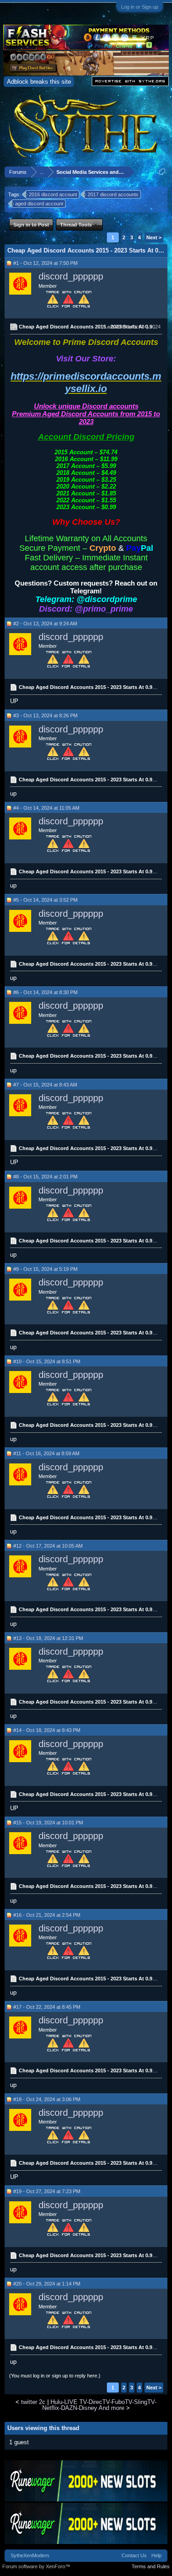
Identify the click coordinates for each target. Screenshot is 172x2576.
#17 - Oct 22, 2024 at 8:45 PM (47, 2007)
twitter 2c (33, 2402)
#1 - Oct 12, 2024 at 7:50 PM (45, 263)
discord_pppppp (71, 276)
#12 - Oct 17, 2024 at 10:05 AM (48, 1546)
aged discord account (39, 204)
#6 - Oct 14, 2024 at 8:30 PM (45, 992)
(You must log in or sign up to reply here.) (55, 2376)
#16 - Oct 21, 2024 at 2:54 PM (47, 1915)
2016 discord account (53, 194)
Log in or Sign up (140, 7)
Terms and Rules (151, 2566)
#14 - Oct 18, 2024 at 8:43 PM (47, 1730)
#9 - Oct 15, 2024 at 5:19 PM (45, 1269)
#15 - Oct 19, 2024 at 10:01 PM (48, 1823)
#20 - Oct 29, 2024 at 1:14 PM (47, 2284)
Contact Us (134, 2555)
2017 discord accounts (113, 194)
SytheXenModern (30, 2555)
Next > (154, 237)
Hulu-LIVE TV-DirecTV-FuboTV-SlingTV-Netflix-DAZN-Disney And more (99, 2405)
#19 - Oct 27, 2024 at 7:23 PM (47, 2191)
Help (156, 2555)
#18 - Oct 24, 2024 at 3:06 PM (47, 2099)
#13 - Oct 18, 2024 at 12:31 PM (48, 1638)
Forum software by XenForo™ (36, 2566)
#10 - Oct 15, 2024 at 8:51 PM (47, 1361)
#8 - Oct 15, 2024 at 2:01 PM (45, 1177)
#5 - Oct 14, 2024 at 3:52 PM (45, 900)
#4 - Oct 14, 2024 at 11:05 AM (46, 808)
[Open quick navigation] (162, 172)
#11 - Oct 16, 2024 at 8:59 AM (46, 1453)
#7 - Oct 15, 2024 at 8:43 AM (45, 1085)
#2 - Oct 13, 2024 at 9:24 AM (45, 624)
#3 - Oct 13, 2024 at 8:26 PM (45, 715)
